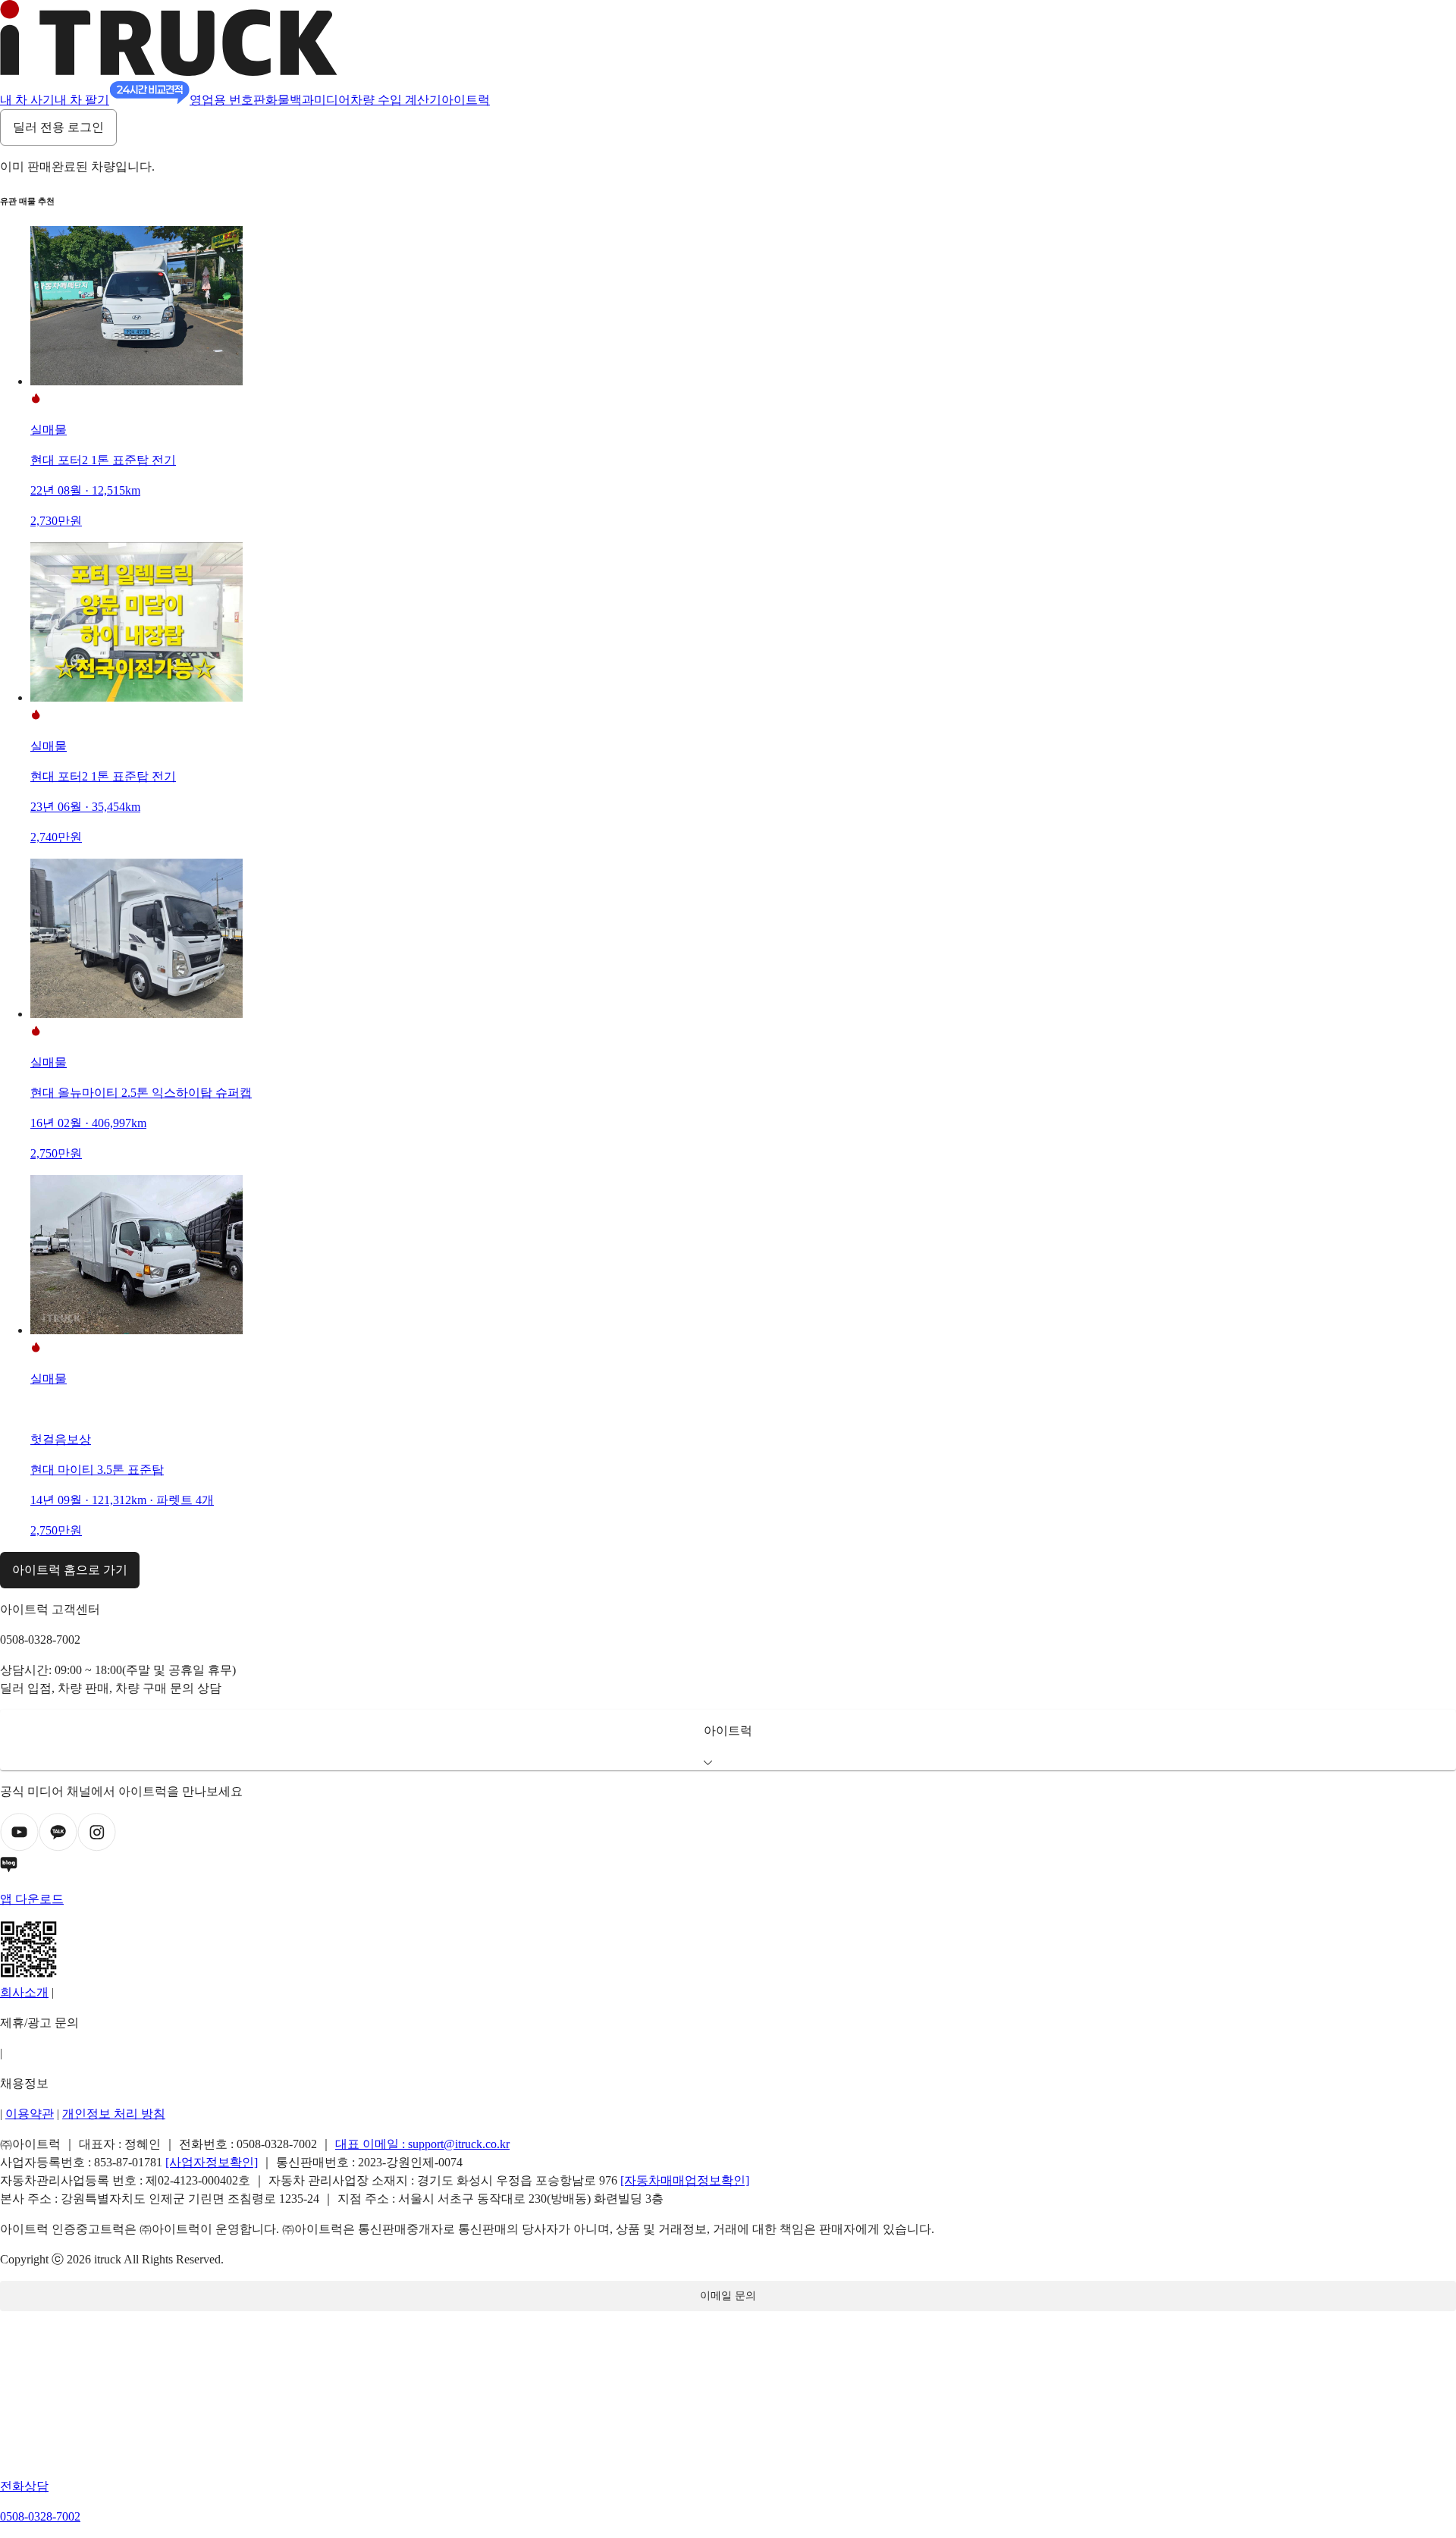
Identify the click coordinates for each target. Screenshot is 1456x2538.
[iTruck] (169, 72)
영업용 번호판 (227, 100)
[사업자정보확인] (212, 2162)
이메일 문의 (728, 2296)
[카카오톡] (58, 1847)
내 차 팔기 (82, 100)
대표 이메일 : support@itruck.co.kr (422, 2144)
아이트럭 (466, 100)
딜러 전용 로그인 (58, 127)
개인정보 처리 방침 (114, 2114)
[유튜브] (19, 1847)
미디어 (332, 100)
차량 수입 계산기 (396, 100)
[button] (728, 1740)
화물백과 (290, 100)
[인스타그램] (97, 1847)
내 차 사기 (27, 100)
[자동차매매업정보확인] (685, 2180)
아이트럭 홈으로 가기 (70, 1570)
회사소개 (24, 1992)
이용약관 (30, 2114)
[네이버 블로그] (728, 1867)
